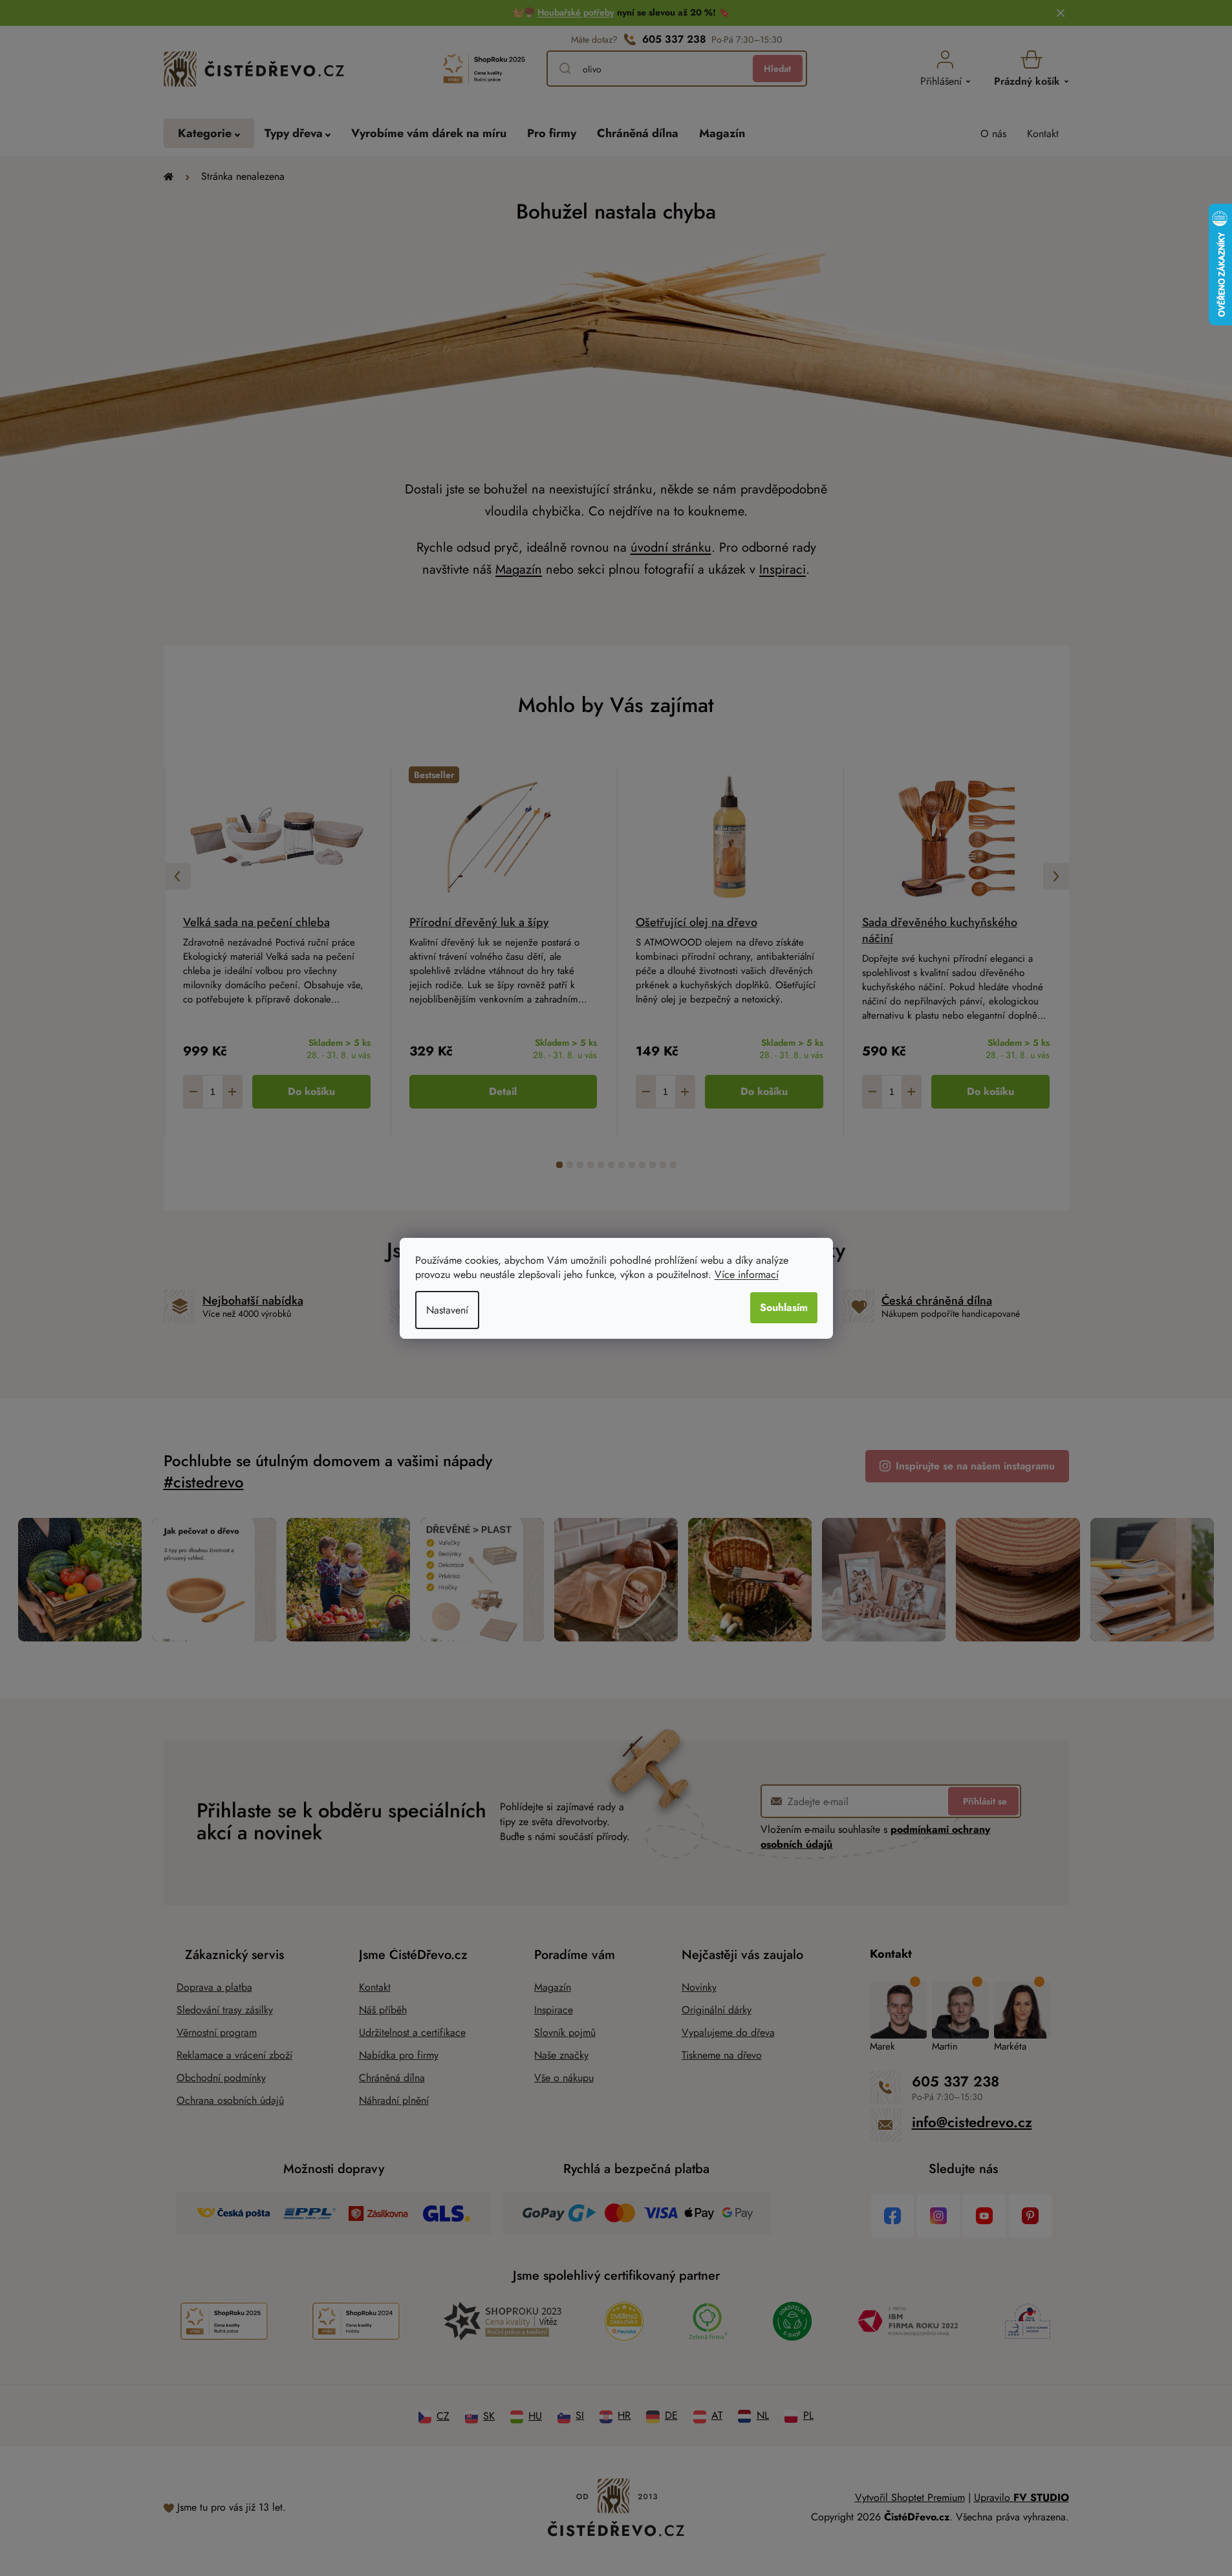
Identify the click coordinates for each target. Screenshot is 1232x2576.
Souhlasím (784, 1307)
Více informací (747, 1274)
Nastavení (447, 1310)
